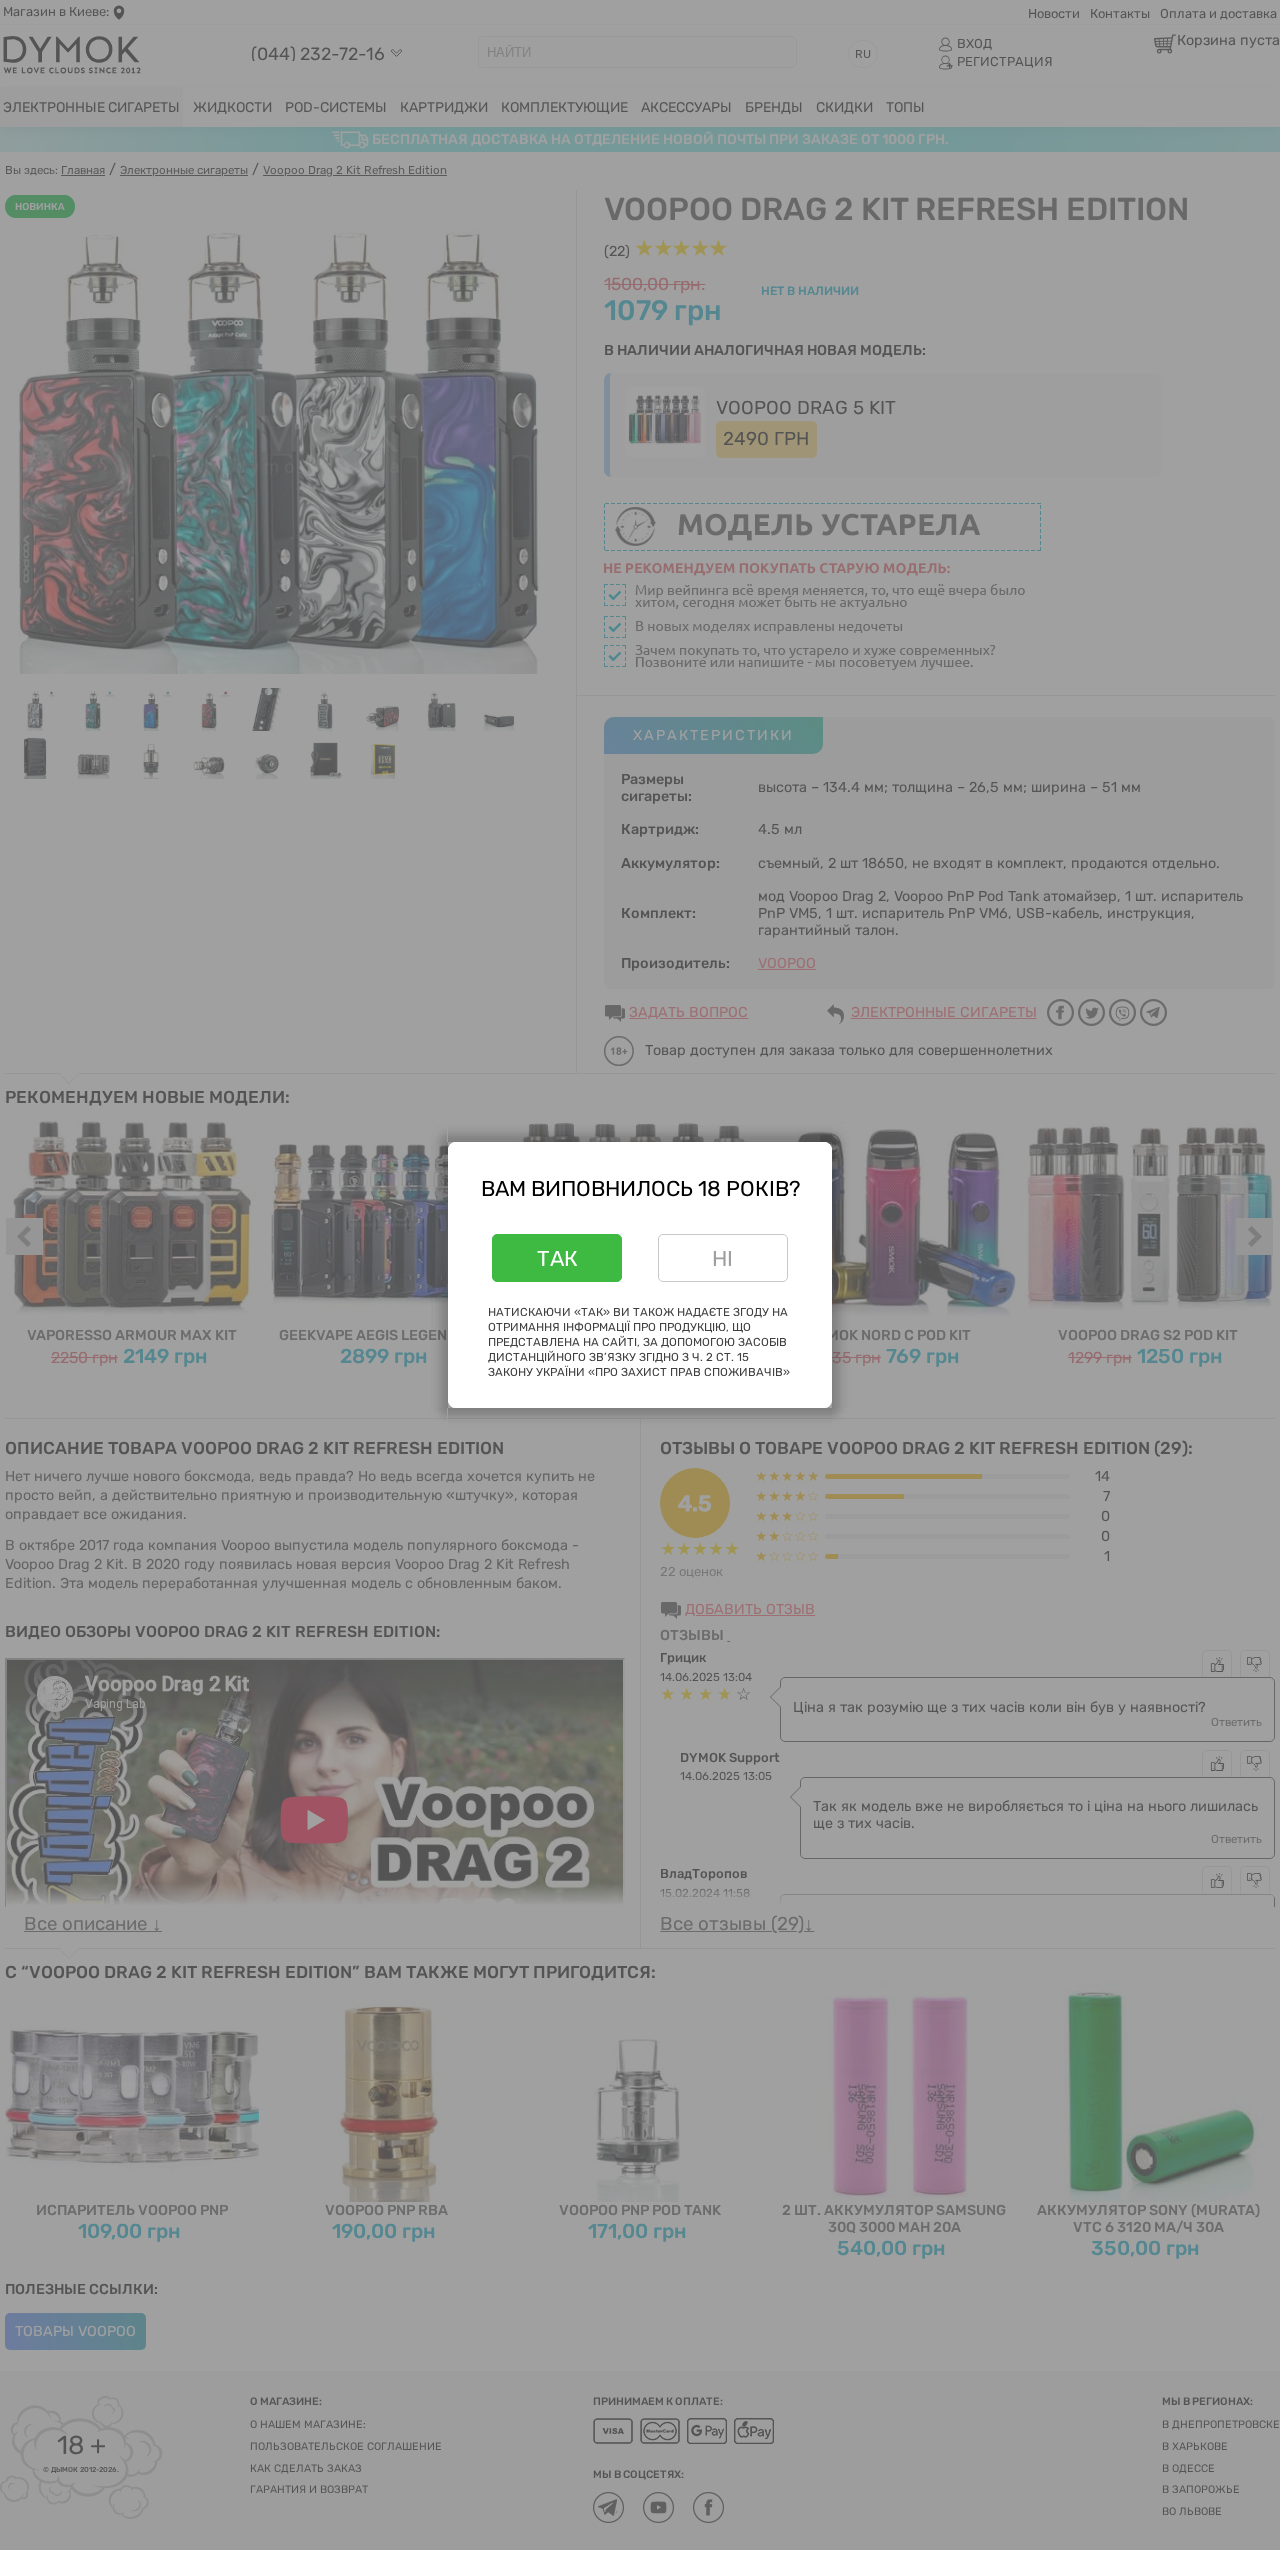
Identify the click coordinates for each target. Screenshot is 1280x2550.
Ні (722, 1258)
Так (557, 1258)
